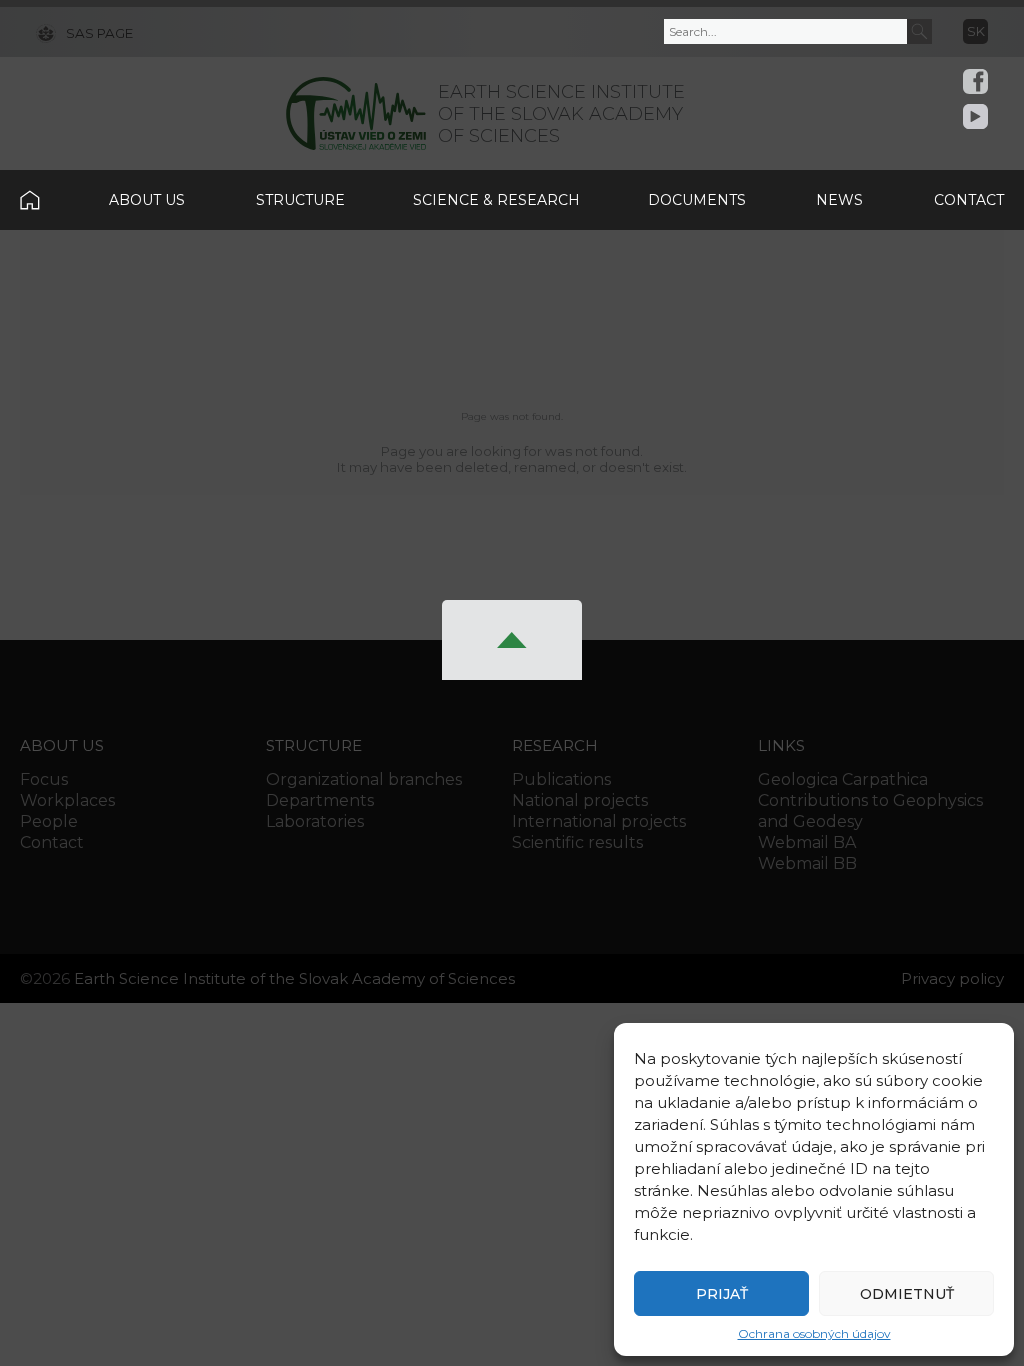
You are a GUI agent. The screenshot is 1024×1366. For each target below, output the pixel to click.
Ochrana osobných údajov (814, 1333)
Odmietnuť (907, 1294)
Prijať (722, 1294)
